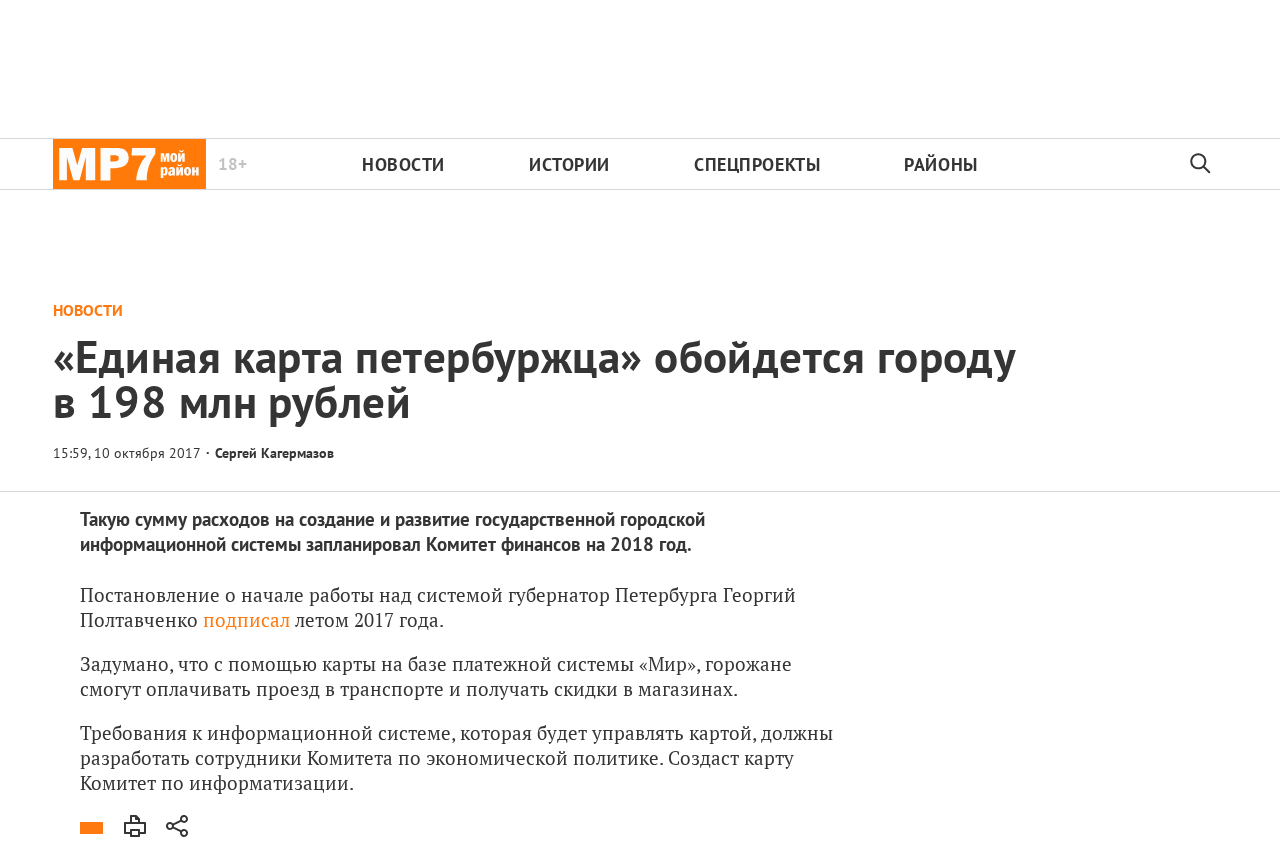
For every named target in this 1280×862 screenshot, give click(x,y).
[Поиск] (1201, 164)
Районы (940, 164)
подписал (246, 619)
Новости (403, 164)
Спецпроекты (757, 164)
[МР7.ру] (129, 164)
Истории (569, 164)
